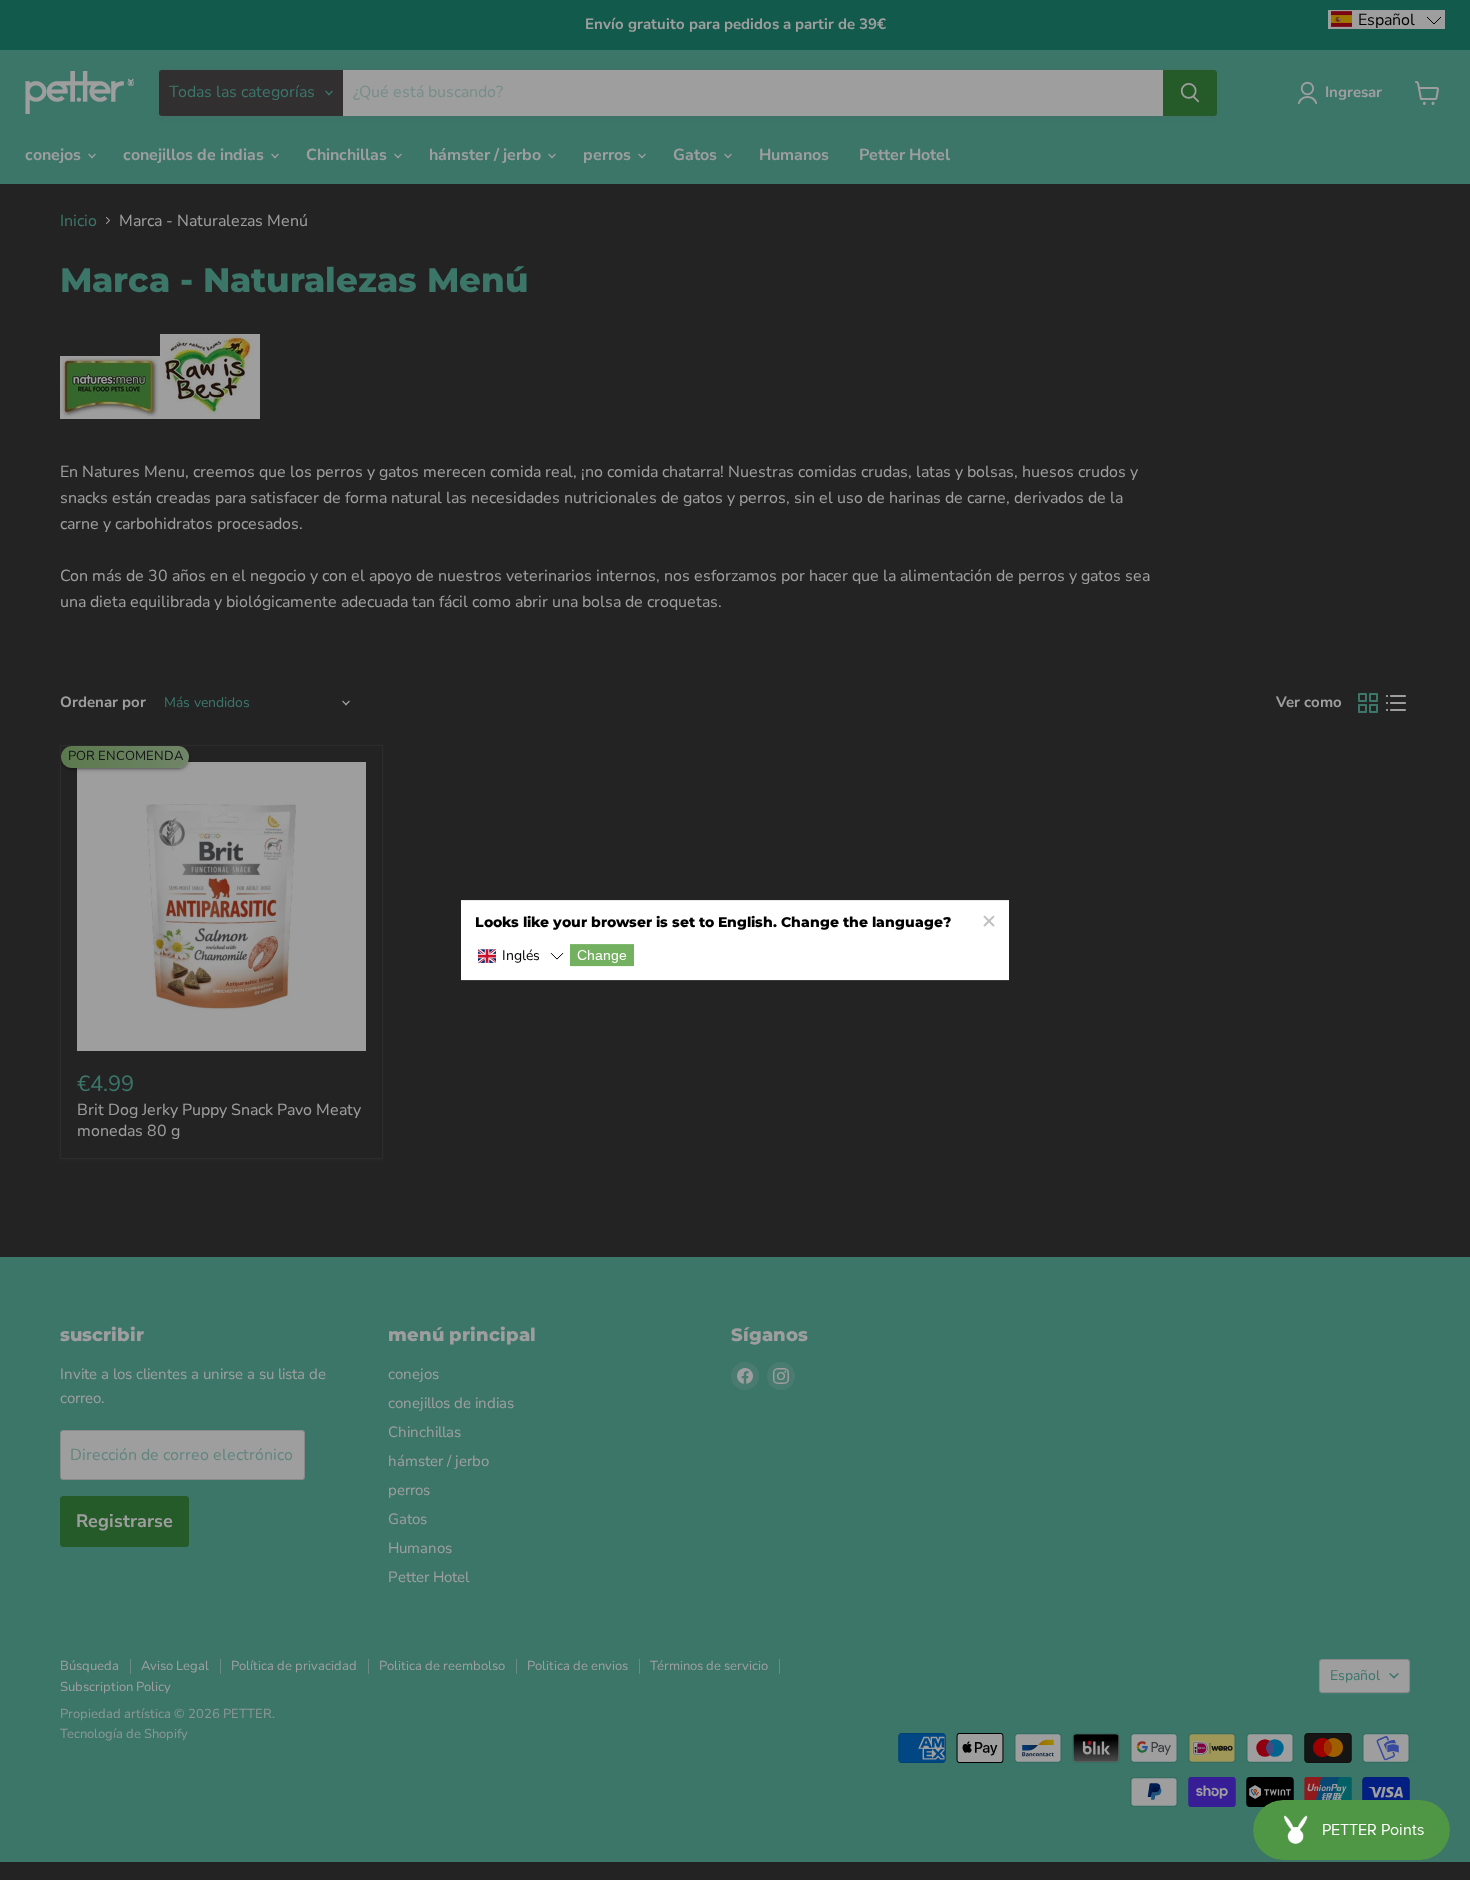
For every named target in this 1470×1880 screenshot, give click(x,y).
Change (602, 955)
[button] (520, 956)
